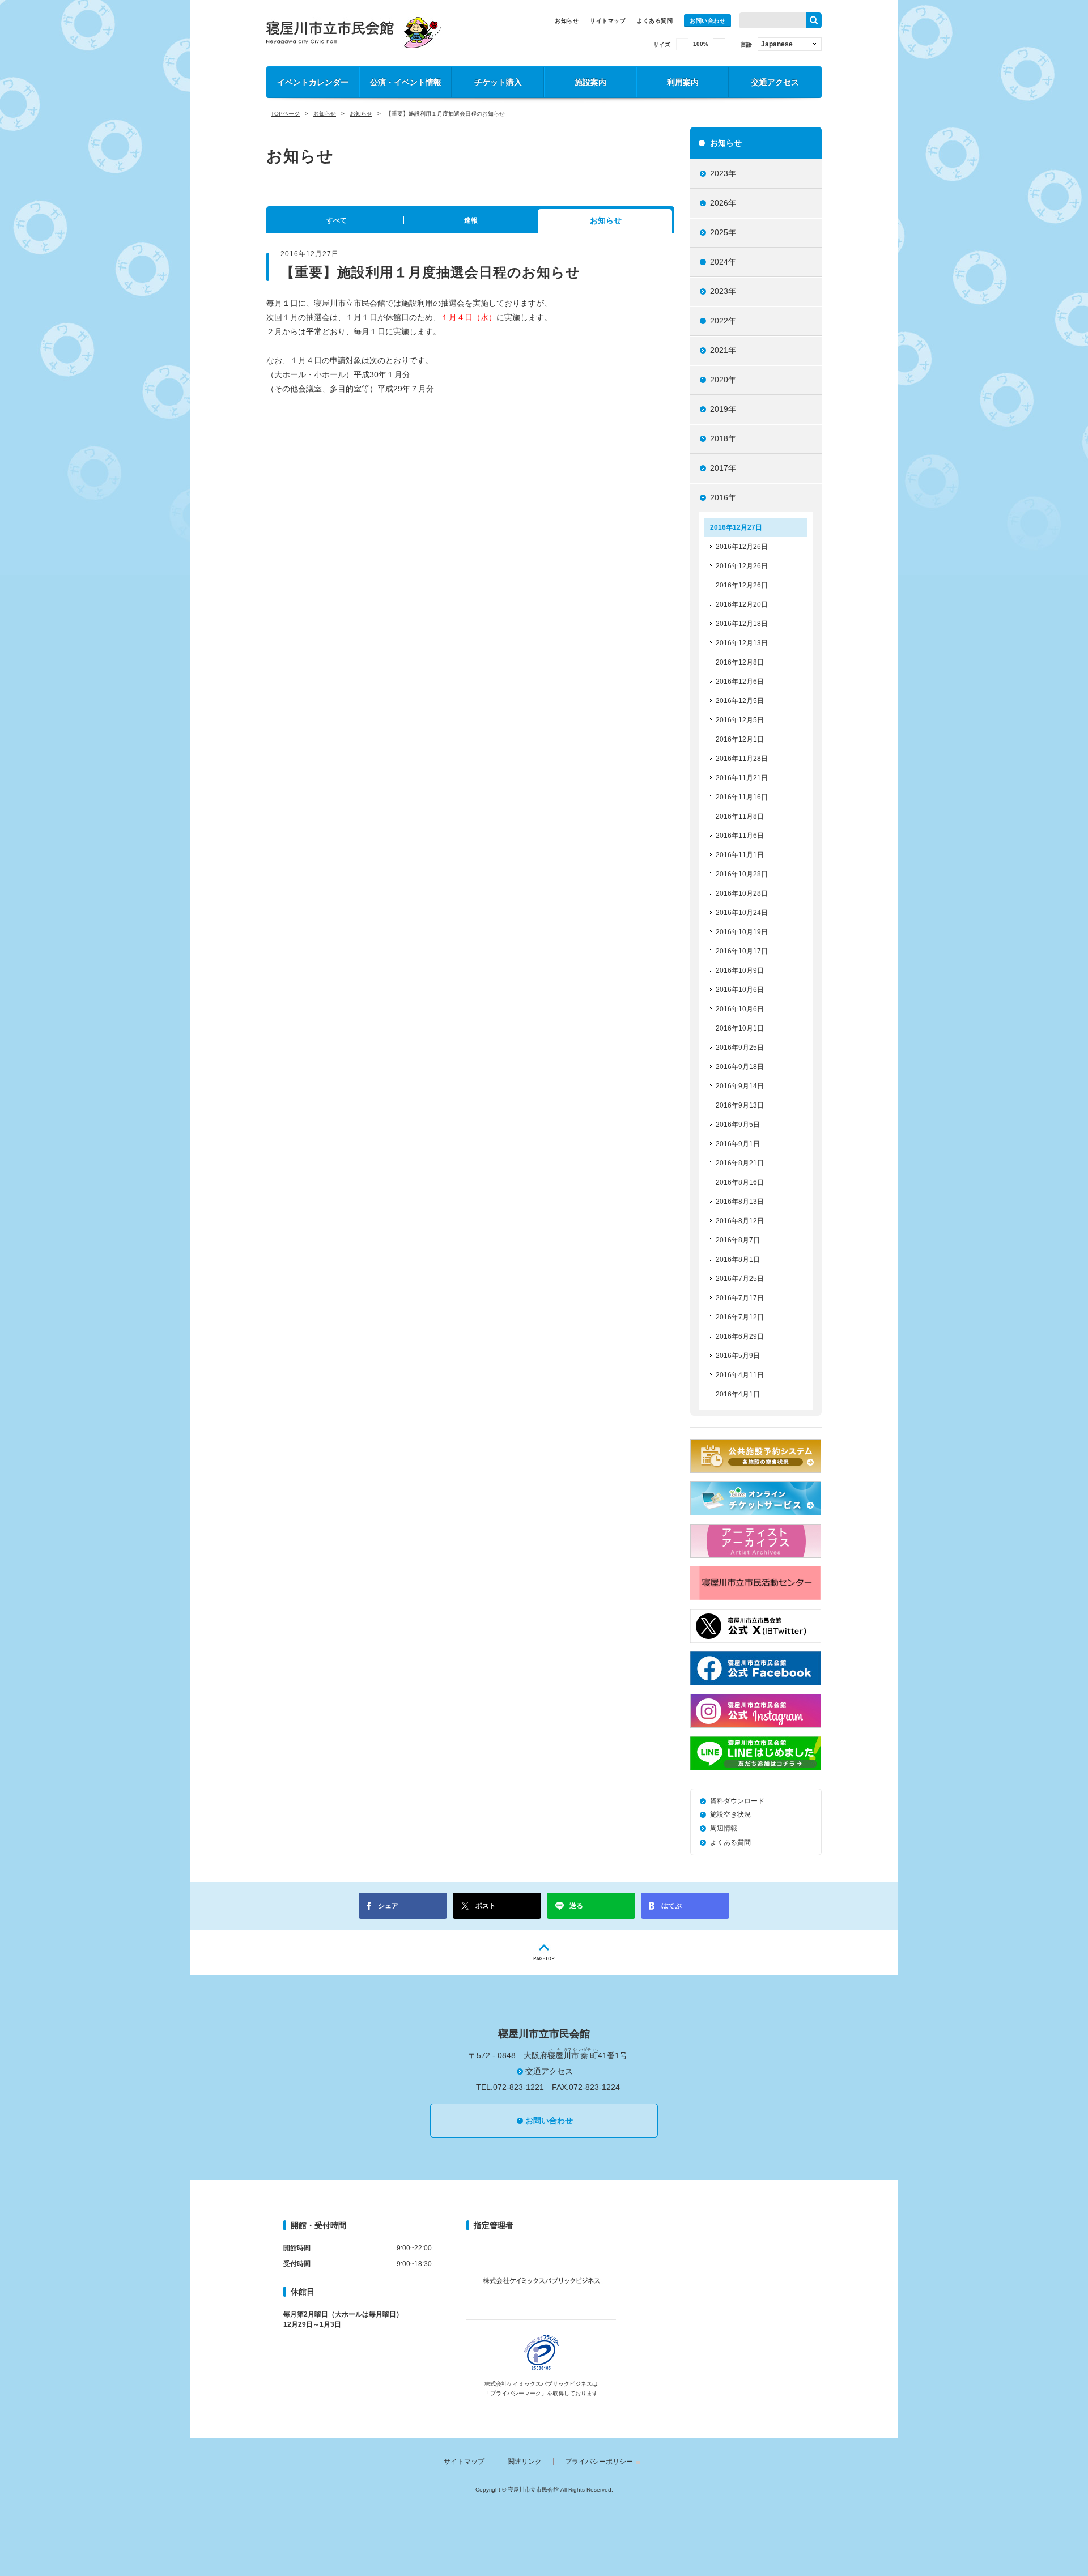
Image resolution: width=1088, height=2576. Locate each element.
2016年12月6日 (740, 682)
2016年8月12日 (740, 1221)
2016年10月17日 (742, 951)
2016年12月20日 (742, 604)
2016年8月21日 (740, 1163)
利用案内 (683, 82)
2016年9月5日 (738, 1125)
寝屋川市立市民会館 (354, 33)
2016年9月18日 (740, 1067)
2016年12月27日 (736, 527)
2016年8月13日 (740, 1202)
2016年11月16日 (742, 797)
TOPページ (285, 114)
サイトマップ (608, 21)
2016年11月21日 (742, 778)
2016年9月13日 (740, 1105)
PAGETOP (544, 1952)
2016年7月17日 (740, 1298)
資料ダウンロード (737, 1801)
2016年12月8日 (740, 662)
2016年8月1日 (738, 1259)
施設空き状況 (730, 1815)
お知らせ (567, 21)
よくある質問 (655, 21)
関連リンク (525, 2462)
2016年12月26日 (742, 547)
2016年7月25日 (740, 1279)
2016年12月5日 (740, 701)
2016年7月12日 (740, 1317)
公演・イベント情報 (406, 82)
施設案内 (590, 82)
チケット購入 (498, 82)
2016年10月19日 (742, 932)
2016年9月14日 (740, 1086)
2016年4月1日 (738, 1394)
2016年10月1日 (740, 1028)
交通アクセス (775, 82)
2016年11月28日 (742, 759)
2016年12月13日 (742, 643)
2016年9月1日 (738, 1144)
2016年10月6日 (740, 990)
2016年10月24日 (742, 913)
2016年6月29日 (740, 1336)
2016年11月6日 (740, 836)
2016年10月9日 (740, 970)
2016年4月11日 (740, 1375)
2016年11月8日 (740, 816)
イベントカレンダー (313, 82)
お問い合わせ (707, 21)
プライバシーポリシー (599, 2462)
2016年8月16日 (740, 1182)
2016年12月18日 (742, 624)
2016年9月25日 (740, 1048)
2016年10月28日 (742, 874)
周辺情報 (724, 1828)
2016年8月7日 (738, 1240)
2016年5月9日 (738, 1356)
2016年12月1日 (740, 739)
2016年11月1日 (740, 855)
